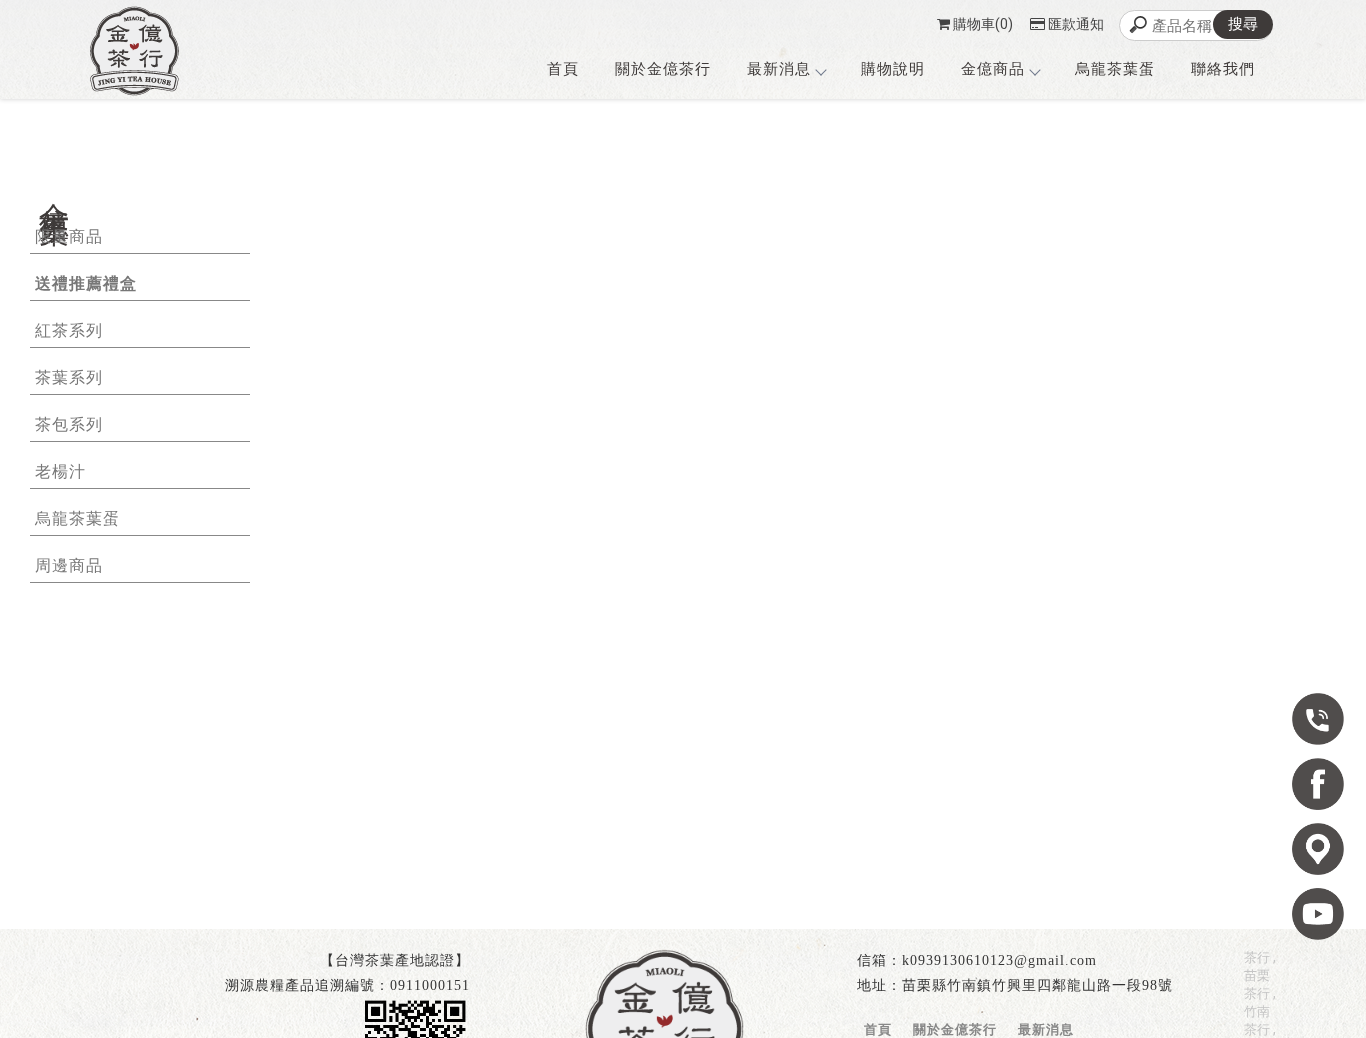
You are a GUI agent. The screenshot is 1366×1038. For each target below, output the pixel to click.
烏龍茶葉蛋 (1115, 69)
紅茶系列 (69, 330)
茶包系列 (69, 424)
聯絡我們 (1223, 69)
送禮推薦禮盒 (86, 283)
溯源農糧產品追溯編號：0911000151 (347, 985)
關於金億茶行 (663, 69)
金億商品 (993, 69)
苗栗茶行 (1257, 984)
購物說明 (893, 69)
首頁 (563, 69)
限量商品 (69, 236)
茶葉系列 (69, 377)
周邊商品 (69, 565)
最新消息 (779, 69)
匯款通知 (1076, 24)
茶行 (1257, 957)
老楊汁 (60, 471)
